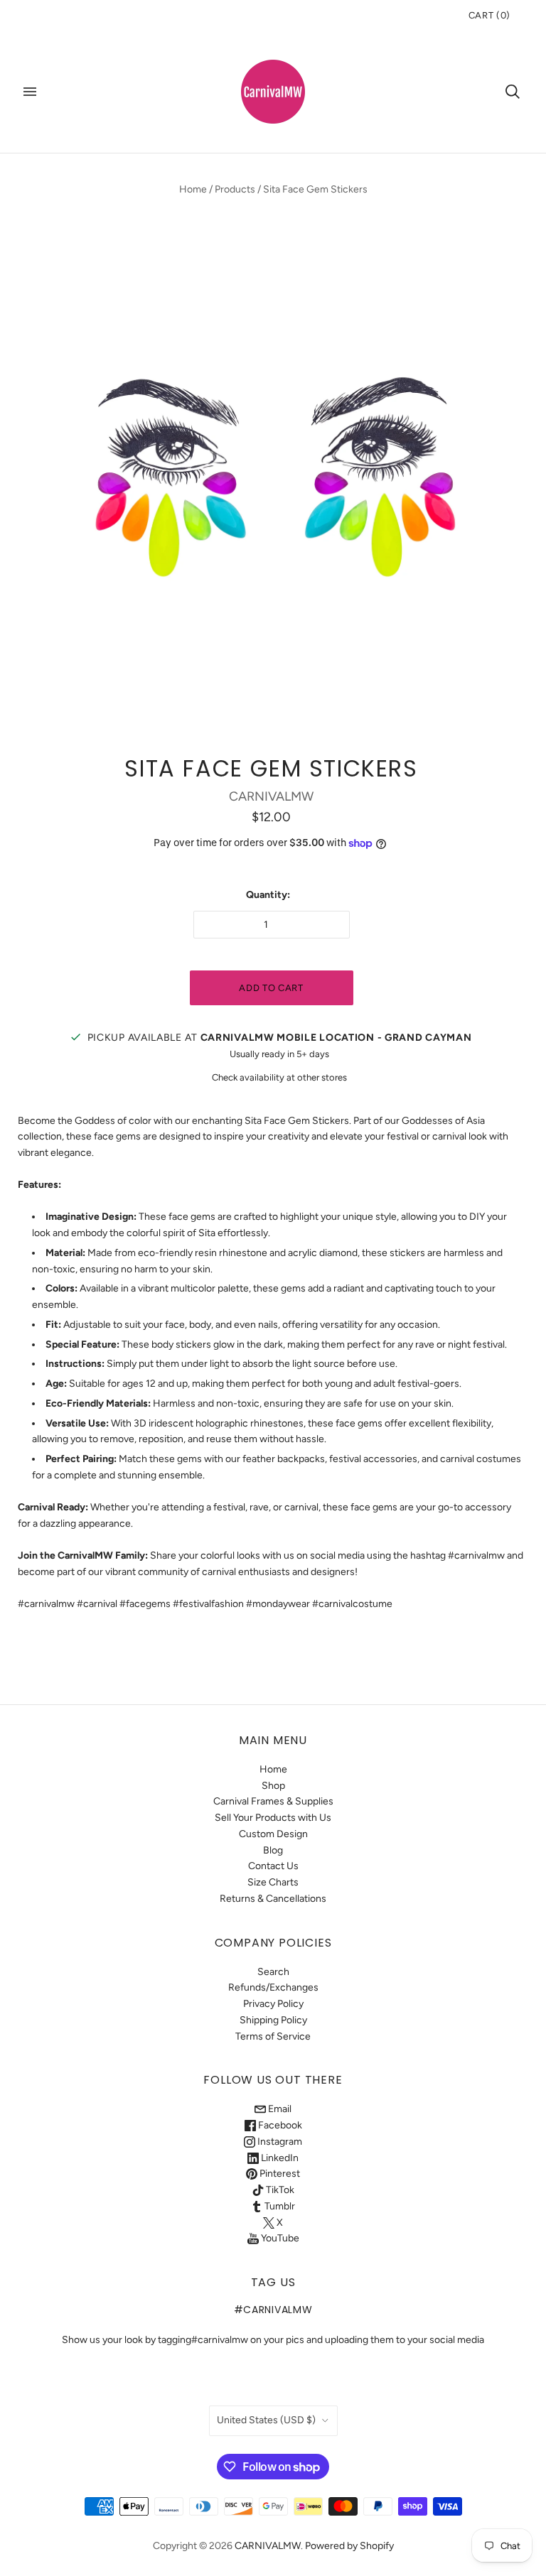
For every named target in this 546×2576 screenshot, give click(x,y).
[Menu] (30, 92)
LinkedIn (279, 2158)
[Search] (513, 92)
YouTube (279, 2238)
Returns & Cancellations (273, 1899)
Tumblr (279, 2206)
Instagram (279, 2142)
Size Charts (273, 1882)
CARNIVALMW (271, 796)
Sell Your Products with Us (273, 1818)
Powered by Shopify (349, 2546)
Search (273, 1972)
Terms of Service (273, 2036)
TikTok (279, 2190)
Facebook (279, 2125)
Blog (273, 1850)
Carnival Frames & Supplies (273, 1801)
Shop (273, 1786)
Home (193, 189)
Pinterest (279, 2174)
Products (235, 189)
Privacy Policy (273, 2004)
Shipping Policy (273, 2020)
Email (279, 2109)
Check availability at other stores (279, 1077)
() (489, 15)
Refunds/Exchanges (273, 1987)
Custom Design (273, 1834)
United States (266, 2420)
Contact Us (273, 1866)
